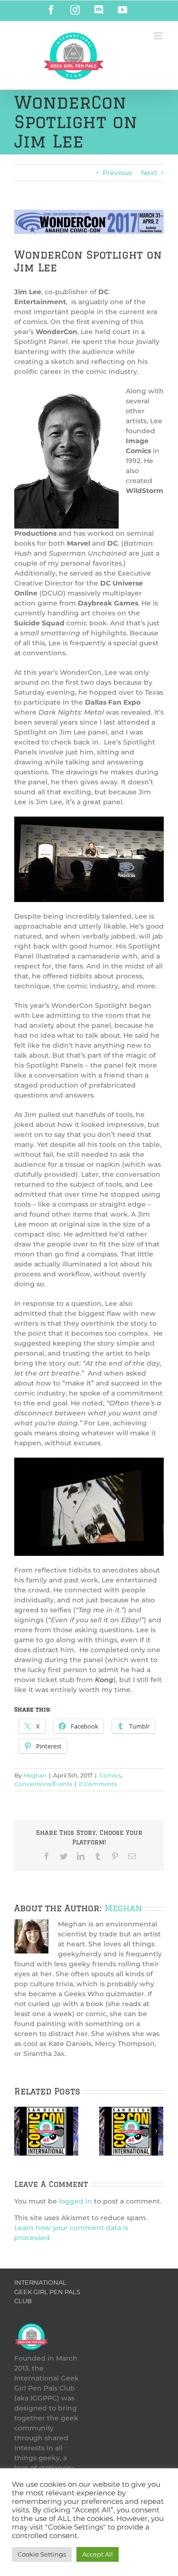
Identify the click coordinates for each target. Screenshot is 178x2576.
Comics (110, 1775)
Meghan (35, 1775)
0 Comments (98, 1784)
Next (149, 173)
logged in (75, 2201)
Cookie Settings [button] (42, 2554)
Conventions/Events (43, 1784)
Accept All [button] (98, 2554)
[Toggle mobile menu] (159, 36)
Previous (117, 173)
